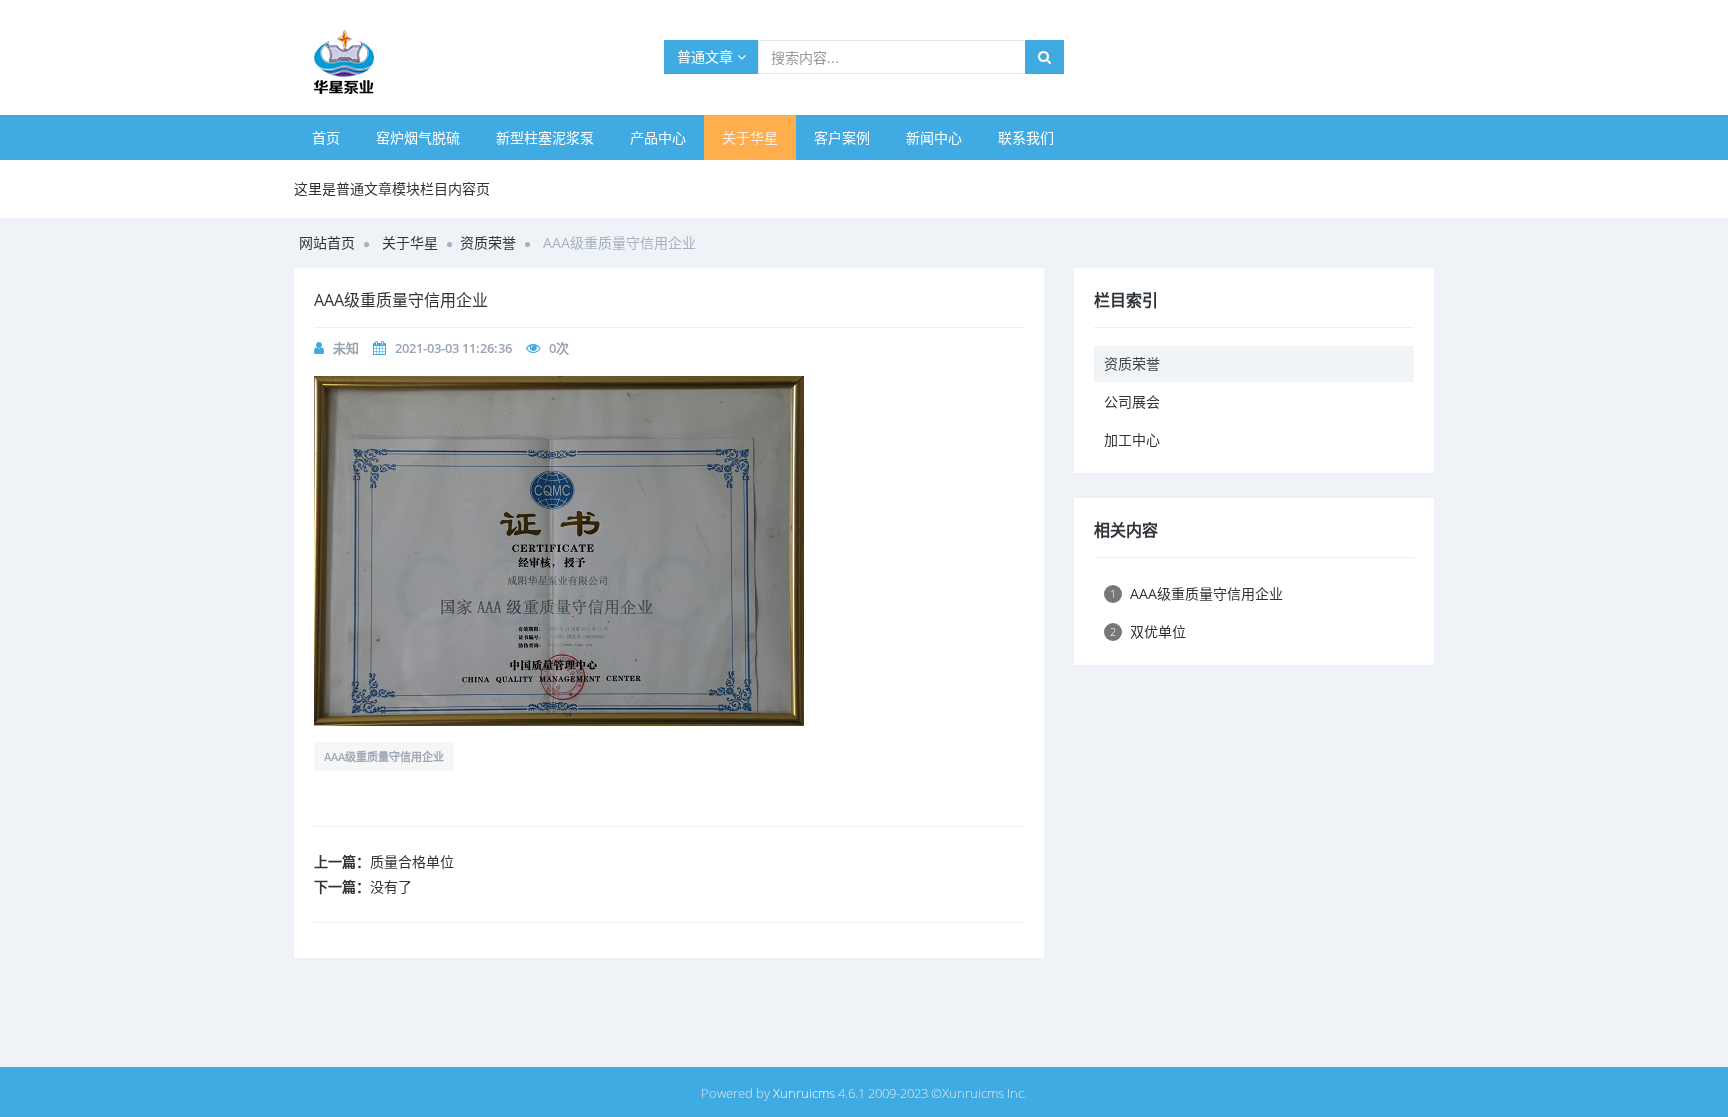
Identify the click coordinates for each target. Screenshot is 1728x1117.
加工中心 (1132, 439)
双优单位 (1148, 631)
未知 (346, 348)
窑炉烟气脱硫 (418, 137)
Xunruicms (804, 1093)
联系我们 (1026, 137)
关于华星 (750, 137)
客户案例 (842, 137)
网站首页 (327, 242)
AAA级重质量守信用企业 (384, 756)
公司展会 (1132, 401)
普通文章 (707, 56)
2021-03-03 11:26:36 (453, 348)
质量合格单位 (412, 861)
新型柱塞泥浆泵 (545, 137)
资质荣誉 (488, 242)
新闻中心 (934, 137)
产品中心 (658, 137)
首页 (326, 137)
